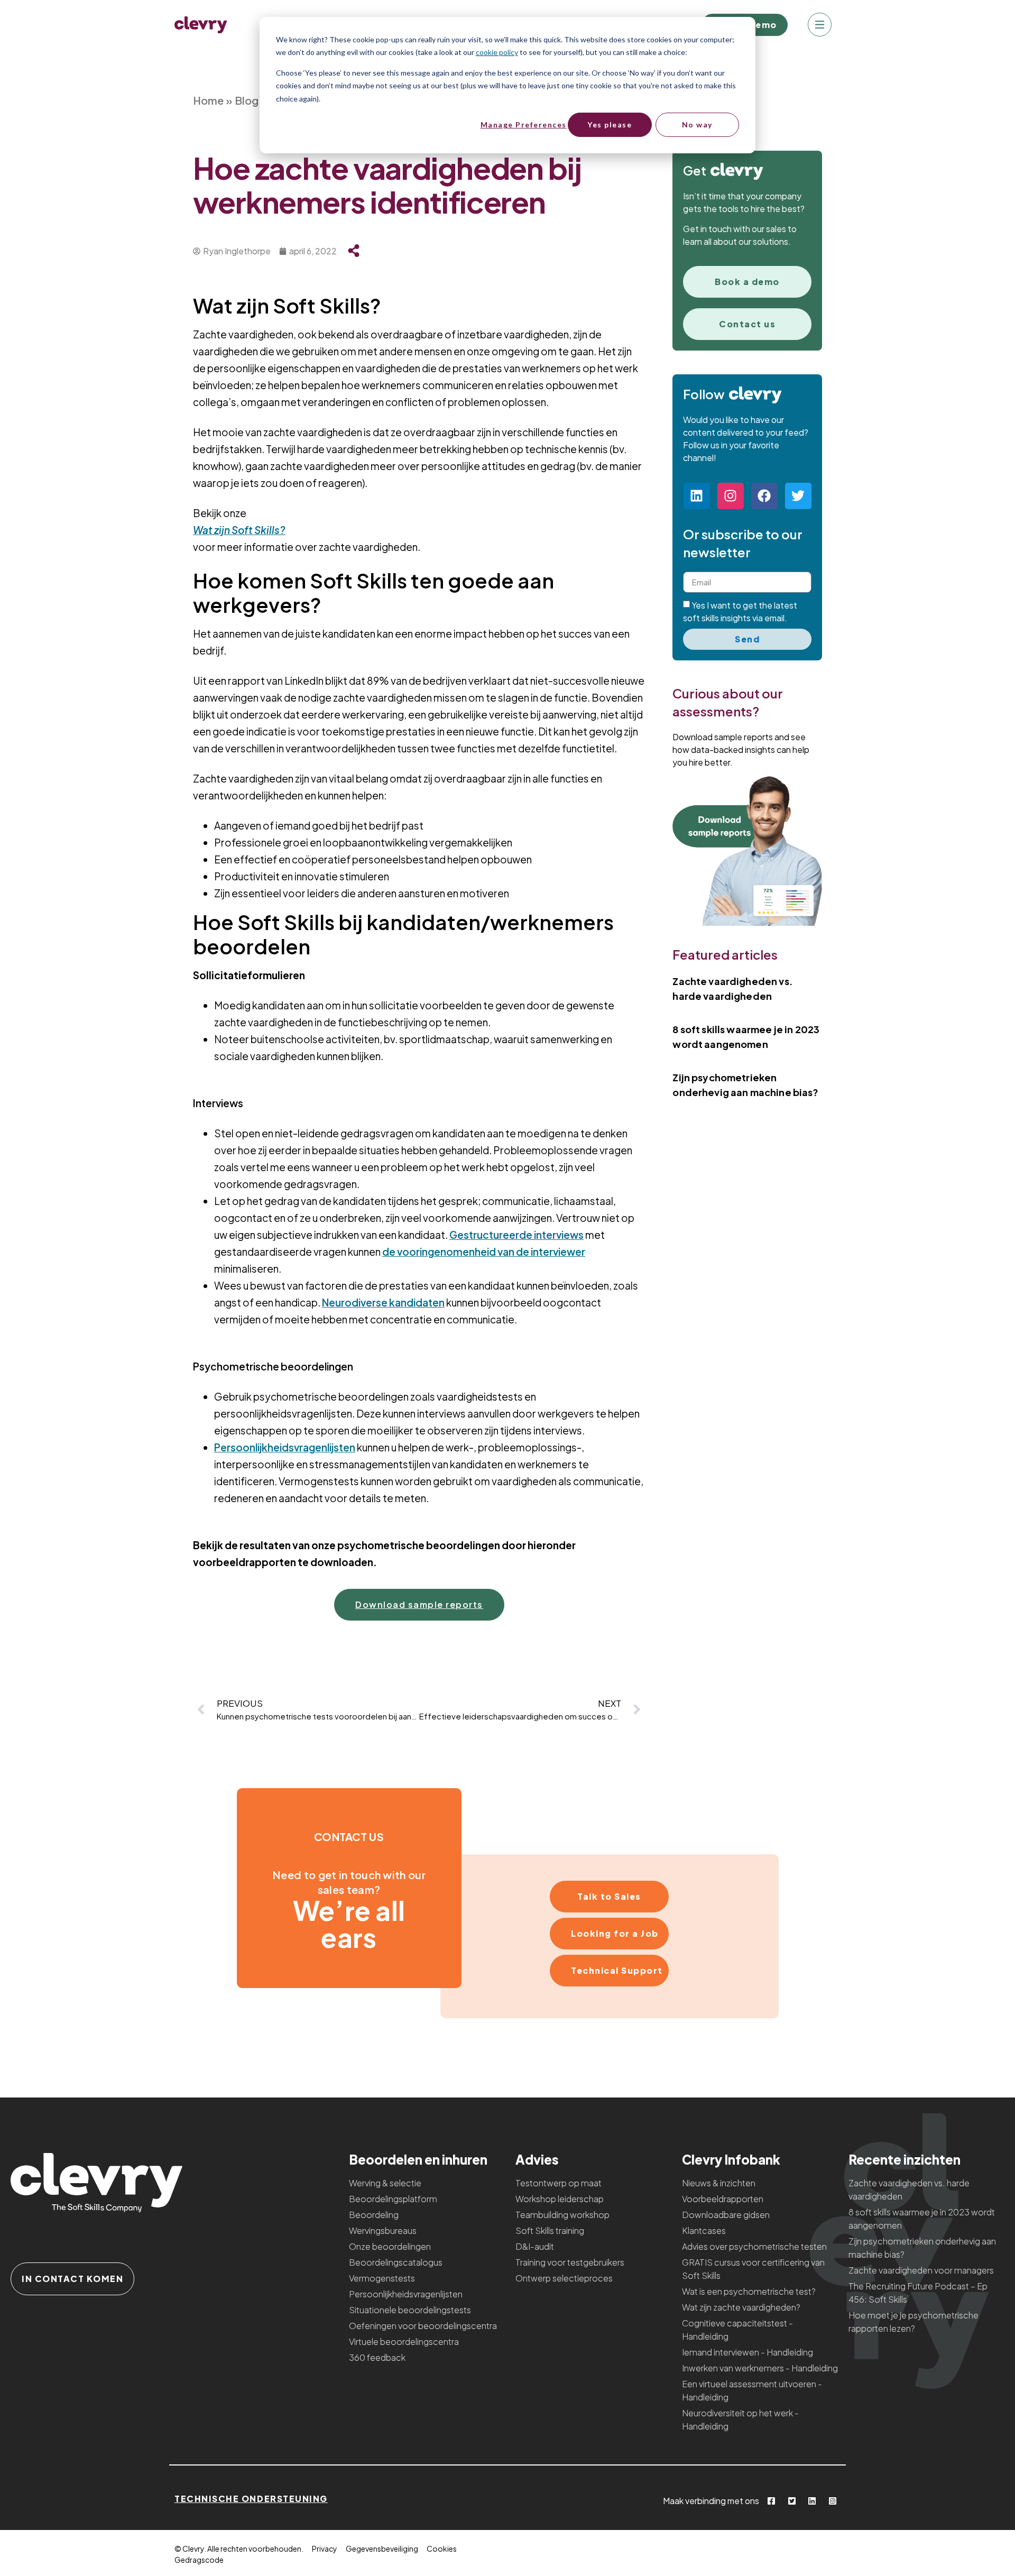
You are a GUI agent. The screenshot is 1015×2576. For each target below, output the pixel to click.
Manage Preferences (523, 125)
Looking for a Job (615, 1933)
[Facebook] (764, 496)
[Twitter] (798, 496)
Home (208, 100)
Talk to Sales (609, 1896)
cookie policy (497, 52)
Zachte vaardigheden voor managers (921, 2270)
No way (697, 125)
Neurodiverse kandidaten (383, 1302)
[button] (820, 26)
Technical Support (617, 1970)
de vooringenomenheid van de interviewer (484, 1252)
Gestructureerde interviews (516, 1235)
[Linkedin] (697, 496)
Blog (247, 100)
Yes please (610, 125)
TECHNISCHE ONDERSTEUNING (251, 2499)
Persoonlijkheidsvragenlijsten (285, 1447)
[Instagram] (731, 496)
